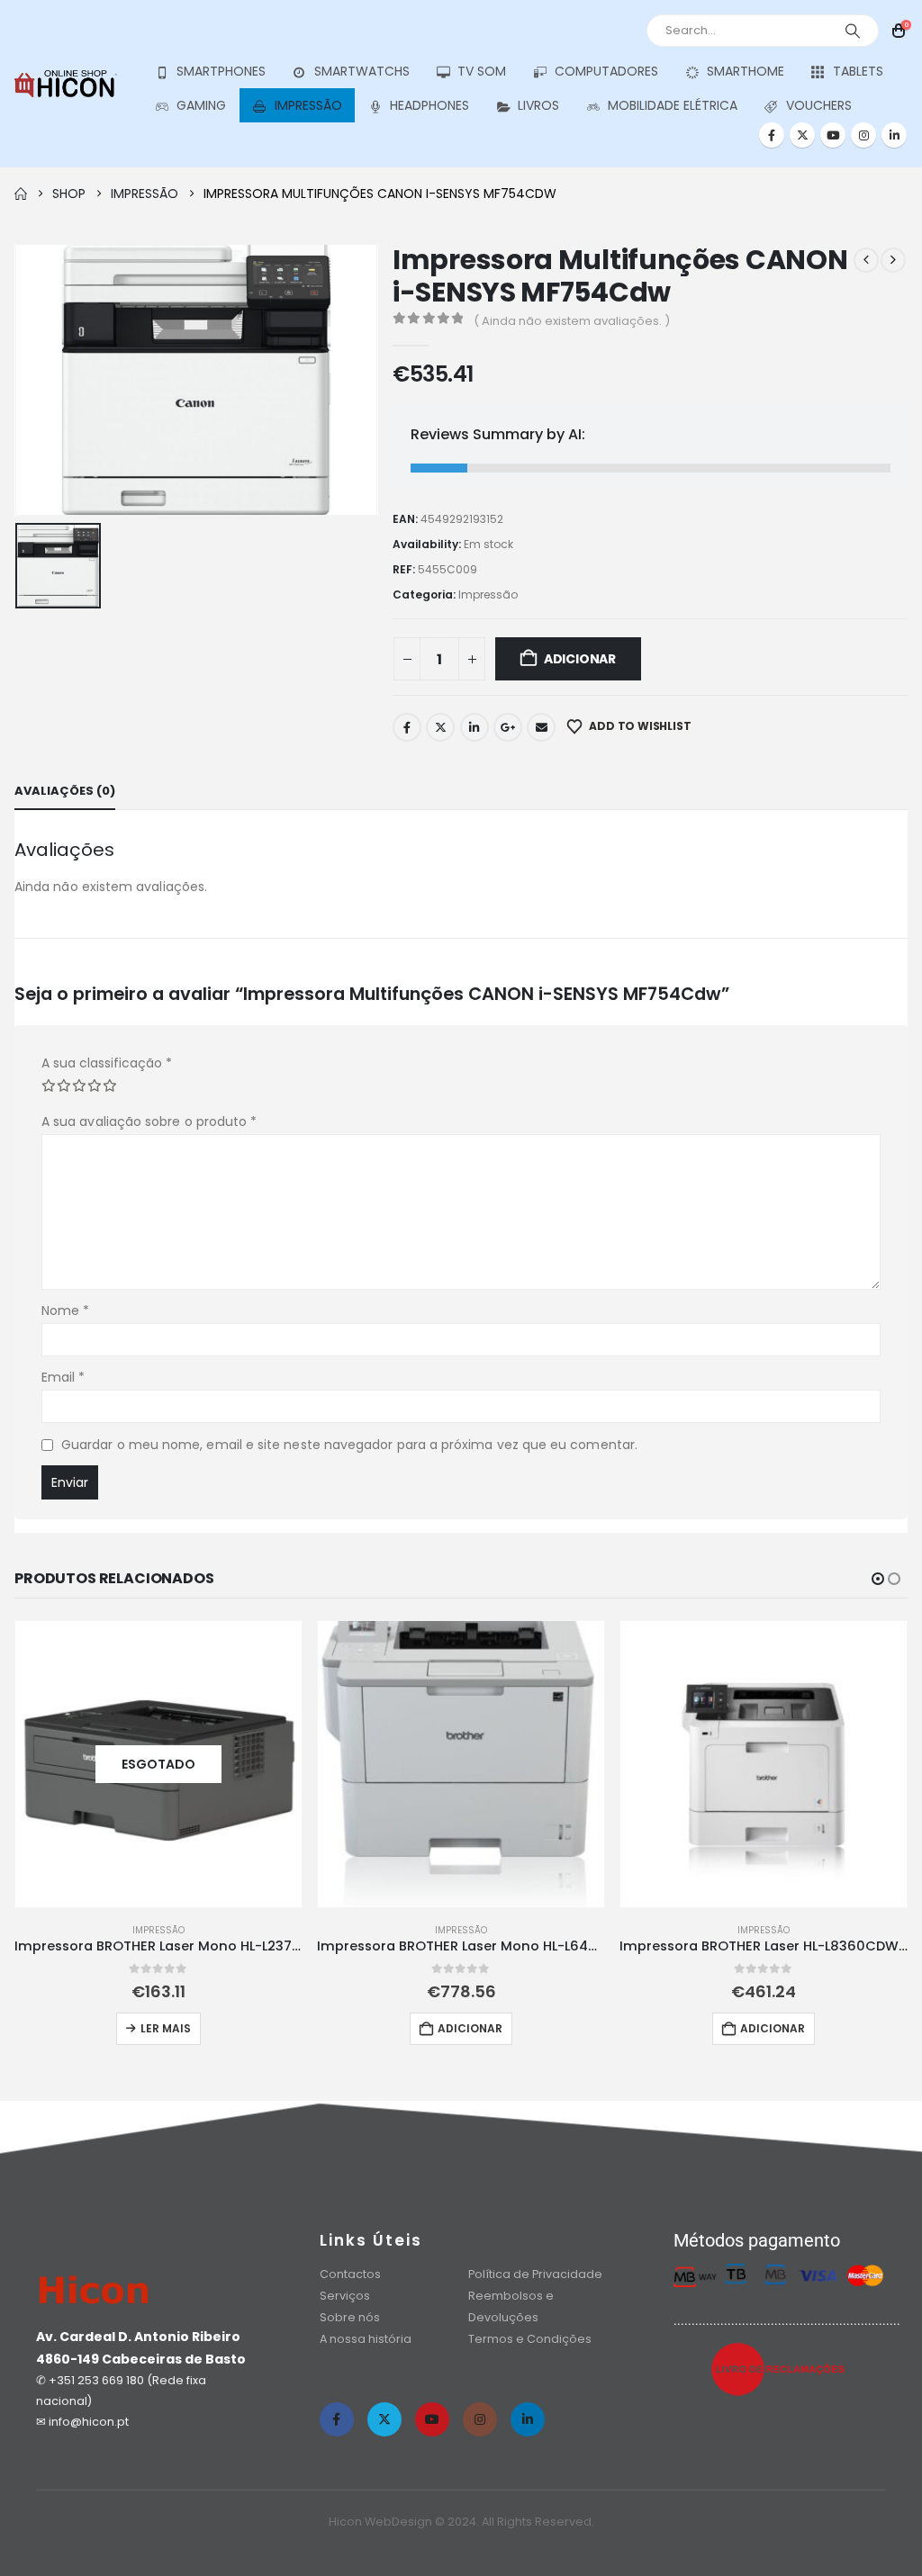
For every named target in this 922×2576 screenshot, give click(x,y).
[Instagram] (863, 135)
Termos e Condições (530, 2339)
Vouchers (819, 105)
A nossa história (367, 2339)
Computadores (606, 71)
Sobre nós (350, 2317)
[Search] (853, 31)
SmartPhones (221, 71)
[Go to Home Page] (21, 194)
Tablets (858, 71)
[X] (802, 135)
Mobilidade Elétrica (673, 105)
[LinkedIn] (894, 135)
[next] (893, 260)
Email (541, 727)
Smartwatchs (362, 71)
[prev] (866, 260)
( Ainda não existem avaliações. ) (572, 321)
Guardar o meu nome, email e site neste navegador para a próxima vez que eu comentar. (349, 1445)
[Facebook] (772, 135)
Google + (508, 727)
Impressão (308, 105)
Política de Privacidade (535, 2274)
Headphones (429, 105)
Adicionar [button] (470, 2028)
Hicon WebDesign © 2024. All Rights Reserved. (461, 2522)
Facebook (407, 727)
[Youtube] (833, 135)
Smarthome (746, 71)
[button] (878, 1579)
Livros (538, 105)
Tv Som (482, 71)
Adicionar (580, 659)
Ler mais (166, 2028)
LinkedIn (475, 727)
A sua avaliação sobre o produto (149, 1121)
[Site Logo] (66, 84)
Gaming (201, 105)
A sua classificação (107, 1063)
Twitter (440, 727)
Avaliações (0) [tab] (65, 791)
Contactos (350, 2274)
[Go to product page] (461, 1764)
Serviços (345, 2296)
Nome (65, 1311)
